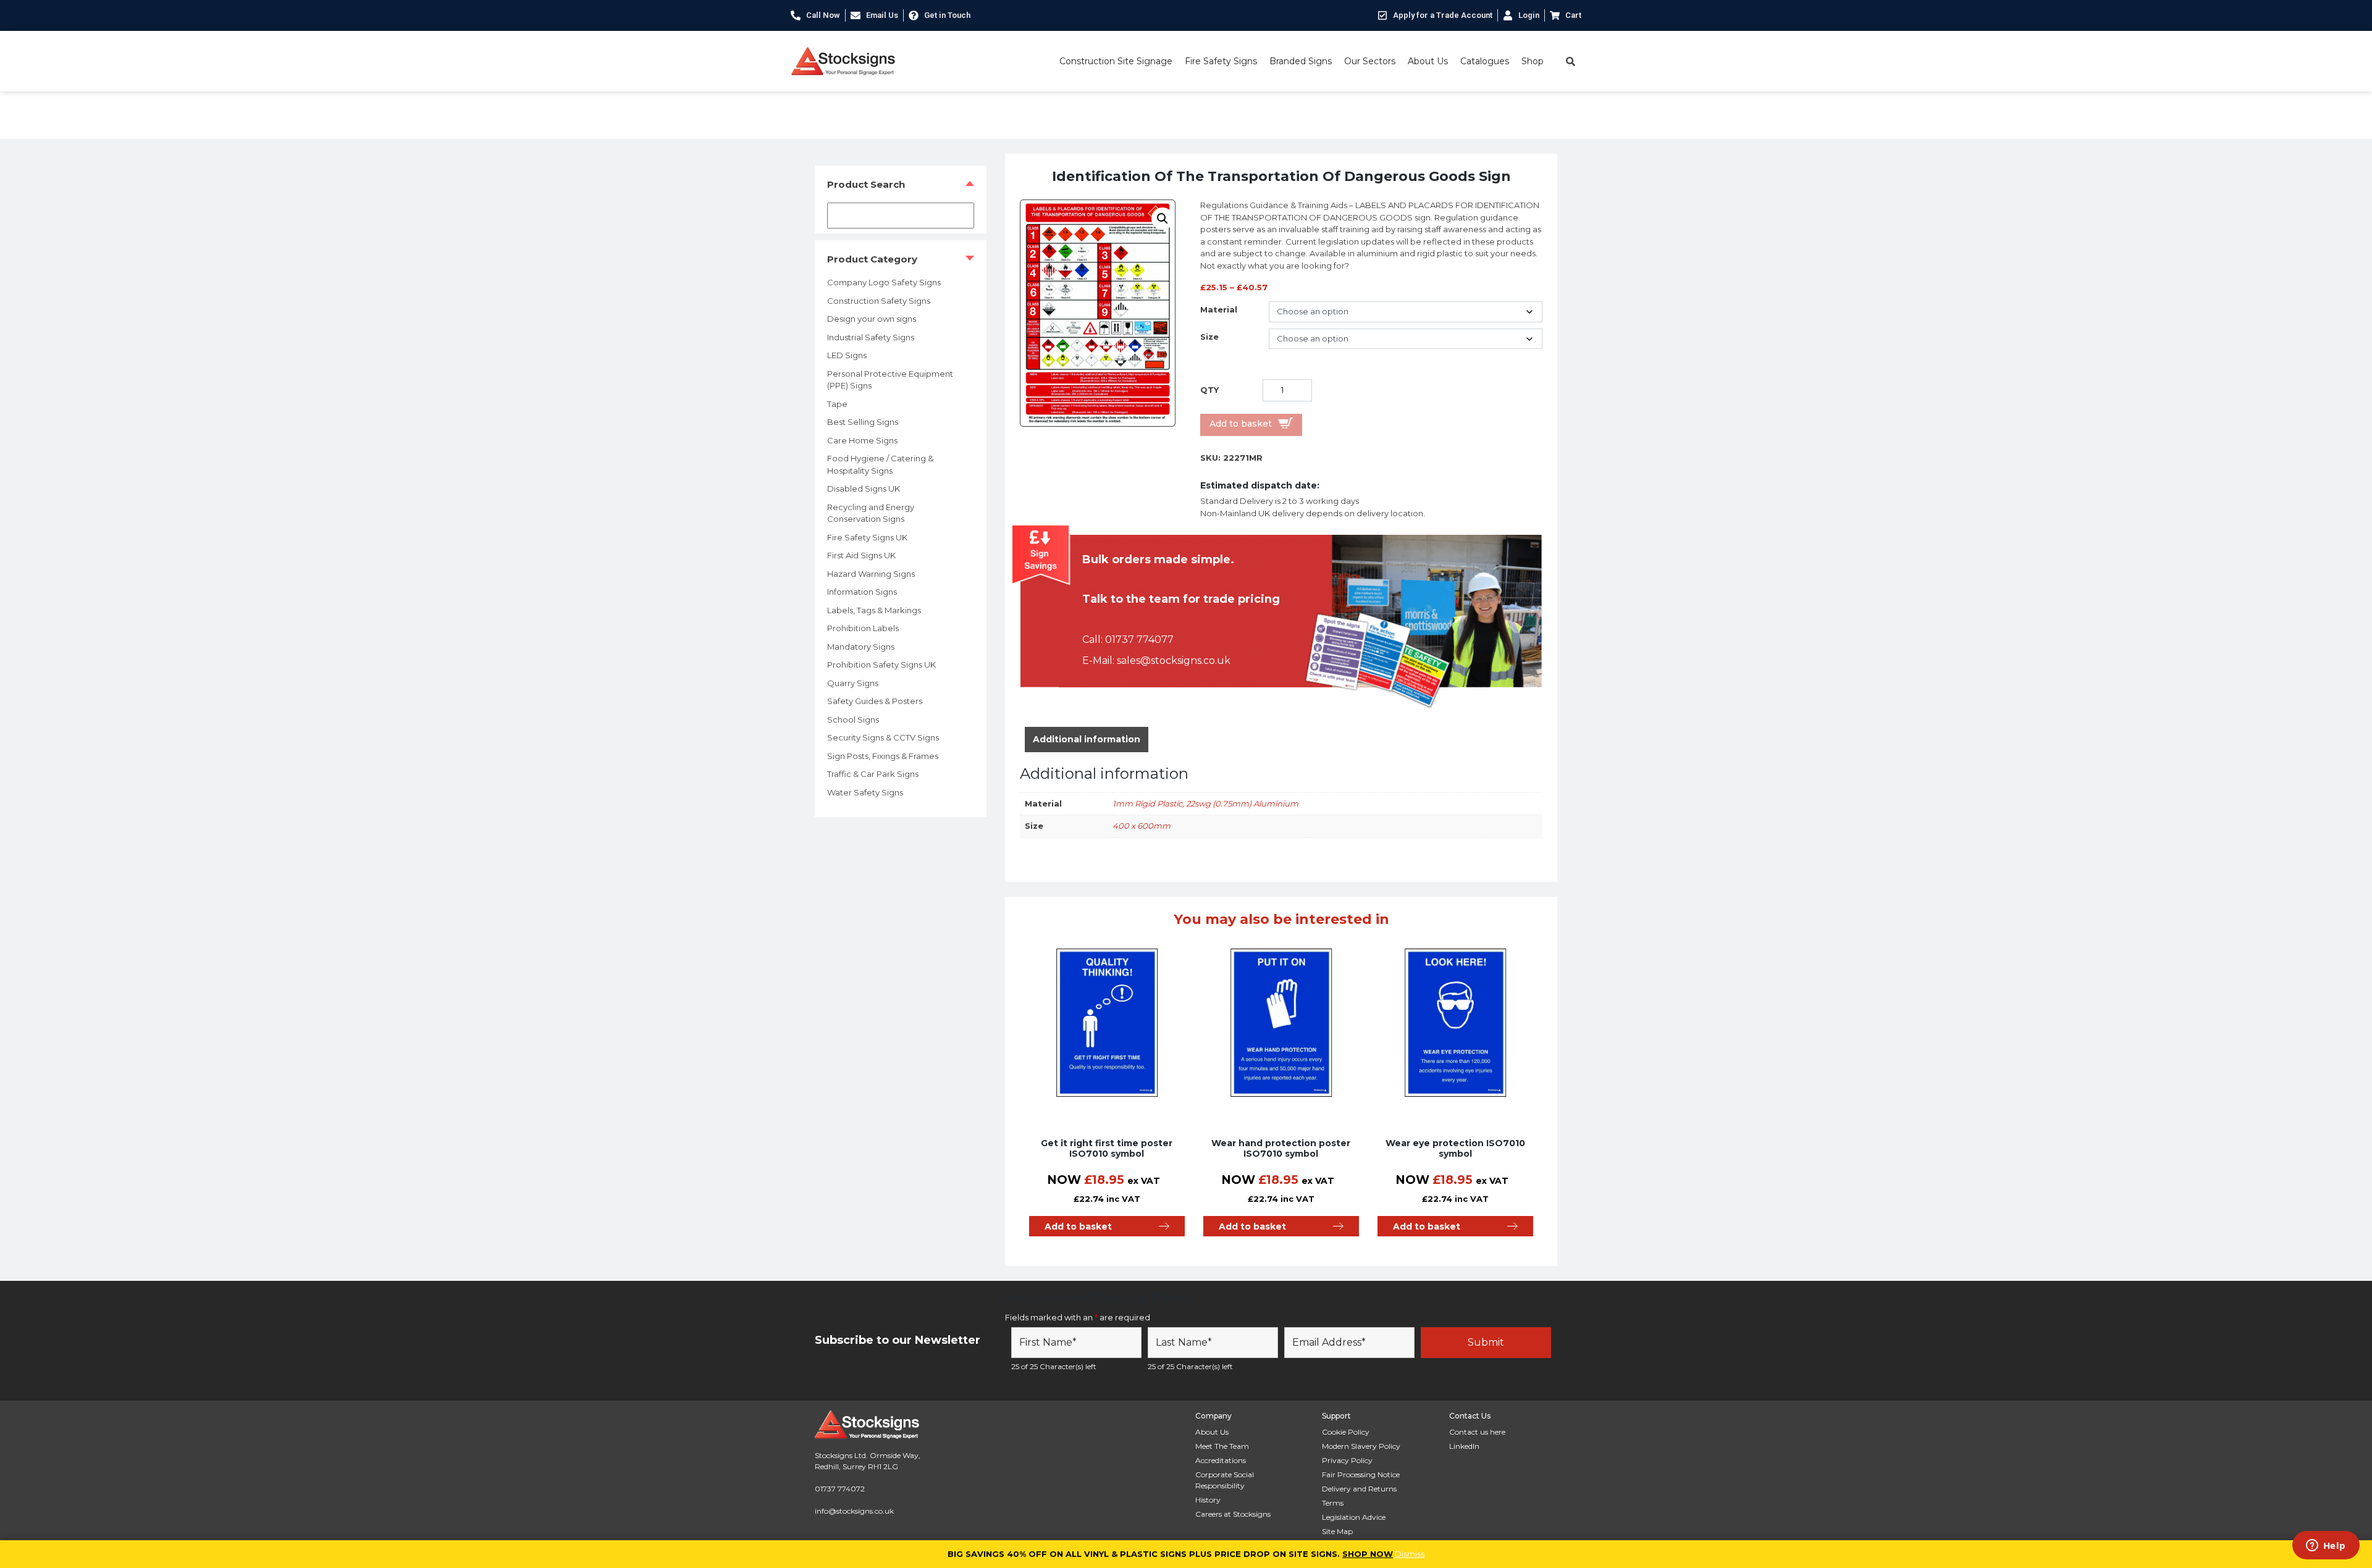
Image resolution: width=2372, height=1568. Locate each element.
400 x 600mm (1142, 826)
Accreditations (1221, 1460)
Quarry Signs (853, 683)
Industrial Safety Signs (871, 337)
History (1208, 1500)
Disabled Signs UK (864, 488)
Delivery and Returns (1359, 1489)
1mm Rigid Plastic (1147, 803)
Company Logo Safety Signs (884, 282)
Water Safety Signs (865, 792)
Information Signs (862, 592)
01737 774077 (1139, 639)
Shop (1533, 61)
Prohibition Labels (863, 628)
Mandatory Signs (861, 647)
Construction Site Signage (1116, 61)
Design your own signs (872, 319)
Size (1209, 337)
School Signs (853, 719)
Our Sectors (1370, 61)
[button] (1163, 219)
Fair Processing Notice (1361, 1474)
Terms (1333, 1503)
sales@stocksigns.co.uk (1174, 660)
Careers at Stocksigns (1233, 1514)
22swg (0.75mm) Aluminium (1242, 803)
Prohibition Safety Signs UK (881, 665)
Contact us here (1477, 1432)
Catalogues (1485, 61)
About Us (1428, 61)
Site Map (1337, 1531)
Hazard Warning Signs (871, 574)
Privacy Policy (1347, 1460)
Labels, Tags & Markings (874, 610)
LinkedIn (1464, 1446)
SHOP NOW (1368, 1554)
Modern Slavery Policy (1361, 1446)
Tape (837, 404)
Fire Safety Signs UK (867, 537)
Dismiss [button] (1410, 1554)
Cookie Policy (1346, 1432)
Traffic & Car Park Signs (873, 774)
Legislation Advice (1354, 1517)
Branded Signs (1301, 61)
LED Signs (847, 355)
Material (1219, 309)
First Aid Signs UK (861, 555)
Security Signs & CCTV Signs (883, 737)
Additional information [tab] (1087, 739)
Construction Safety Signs (879, 301)
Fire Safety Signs (1221, 61)
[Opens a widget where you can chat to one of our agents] (2326, 1546)
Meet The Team (1222, 1446)
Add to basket (1241, 424)
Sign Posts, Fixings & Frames (883, 756)
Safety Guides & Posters (875, 701)
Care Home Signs (862, 440)
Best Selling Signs (863, 422)
